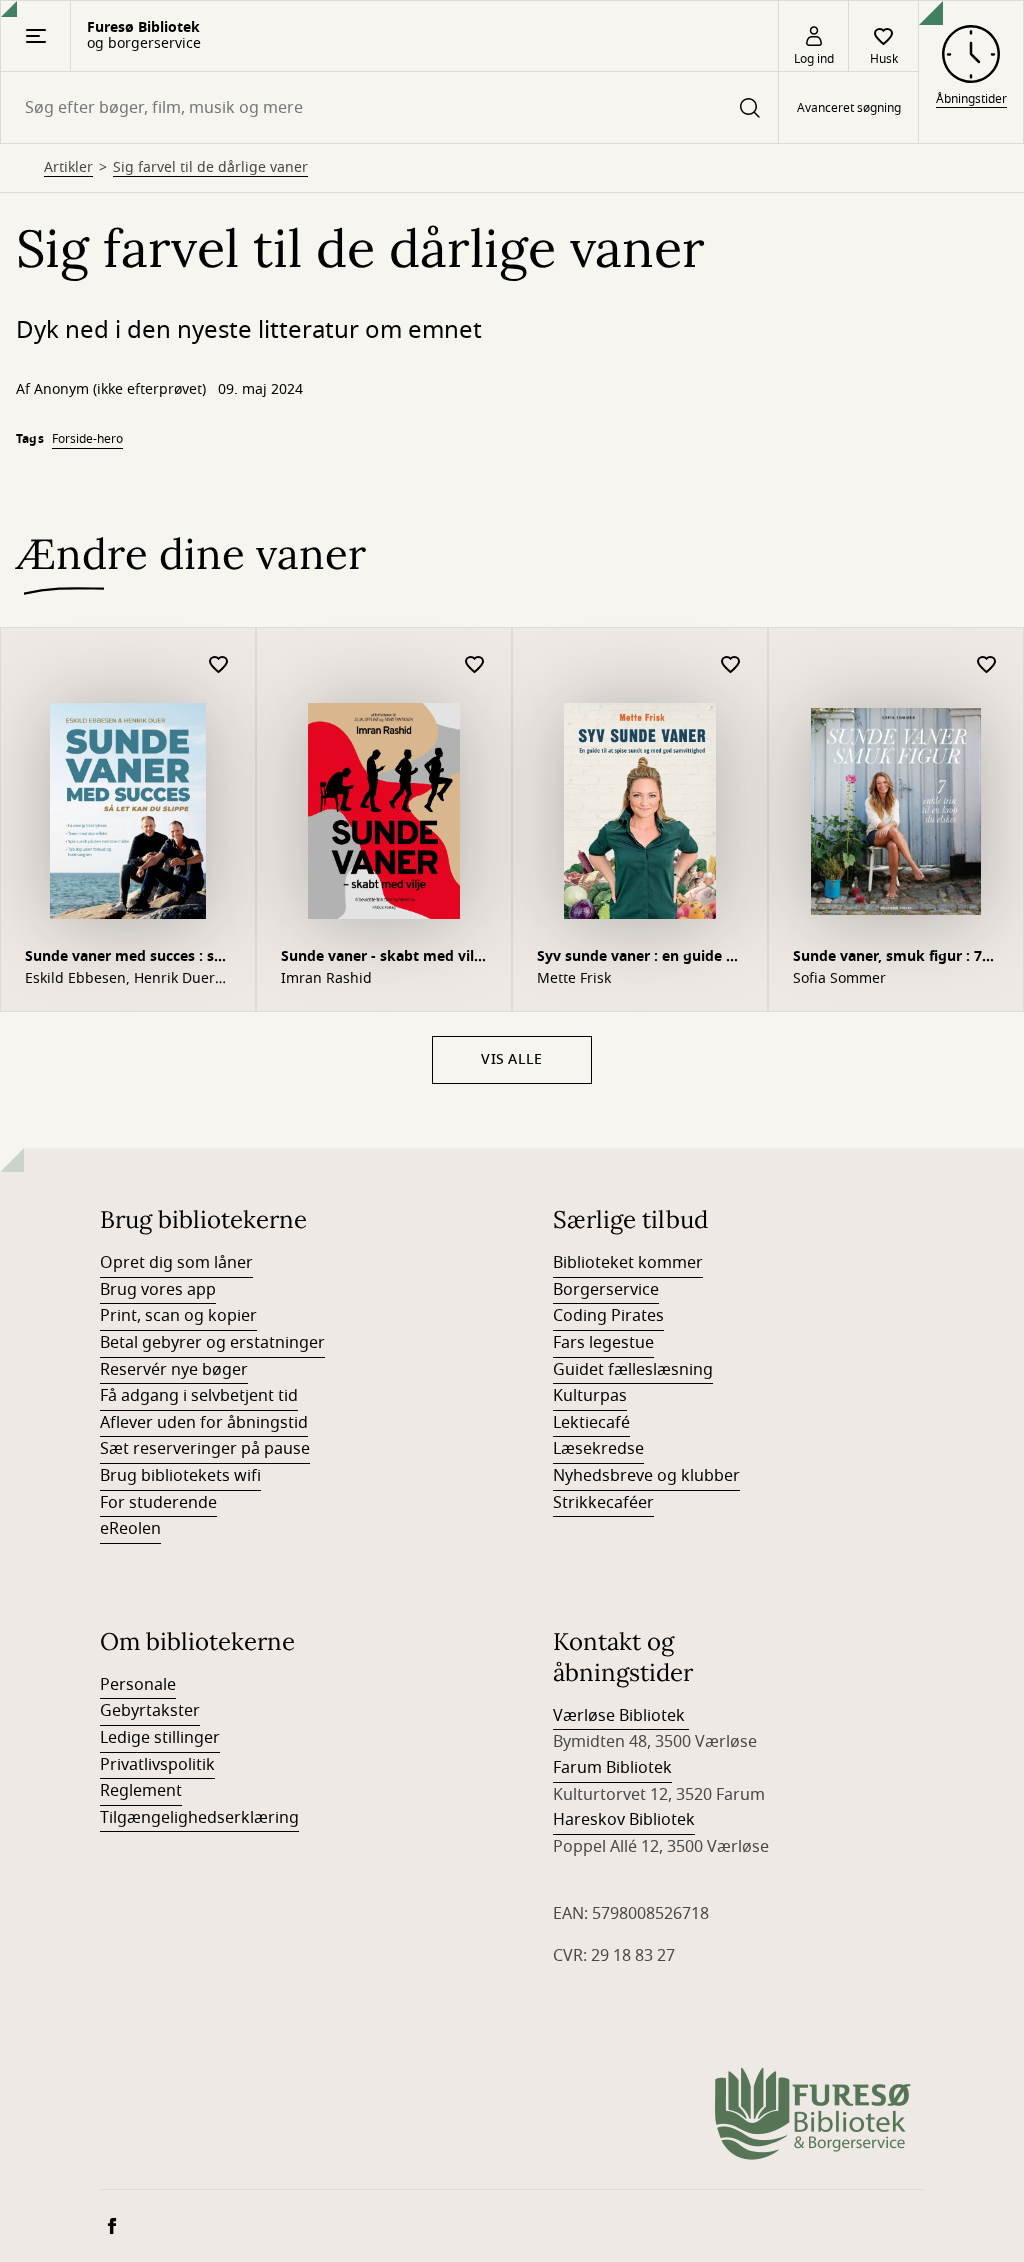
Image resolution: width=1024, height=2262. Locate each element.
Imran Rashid (326, 979)
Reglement (141, 1791)
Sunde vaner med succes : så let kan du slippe (123, 958)
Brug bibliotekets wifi (180, 1476)
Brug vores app (158, 1290)
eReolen (130, 1529)
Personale (138, 1685)
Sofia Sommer (839, 979)
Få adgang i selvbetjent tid (199, 1396)
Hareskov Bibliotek (624, 1820)
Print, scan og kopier (178, 1316)
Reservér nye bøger (174, 1370)
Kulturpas (590, 1396)
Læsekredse (598, 1449)
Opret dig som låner (176, 1263)
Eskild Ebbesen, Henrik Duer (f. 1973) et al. (120, 979)
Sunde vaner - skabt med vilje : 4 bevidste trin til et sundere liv (383, 958)
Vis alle (511, 1059)
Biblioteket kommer (628, 1263)
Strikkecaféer (603, 1503)
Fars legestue (603, 1343)
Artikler (68, 168)
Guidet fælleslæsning (633, 1370)
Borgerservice (606, 1290)
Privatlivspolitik (157, 1765)
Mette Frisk (574, 979)
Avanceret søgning (849, 108)
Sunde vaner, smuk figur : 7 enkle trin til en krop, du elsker (887, 958)
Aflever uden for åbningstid (204, 1423)
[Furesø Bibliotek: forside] (814, 2115)
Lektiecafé (591, 1423)
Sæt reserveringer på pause (205, 1449)
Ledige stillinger (160, 1738)
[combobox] (389, 107)
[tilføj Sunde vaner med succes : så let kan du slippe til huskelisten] (219, 665)
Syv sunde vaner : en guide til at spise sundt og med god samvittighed (638, 958)
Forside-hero (87, 439)
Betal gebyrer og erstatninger (212, 1343)
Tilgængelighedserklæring (199, 1818)
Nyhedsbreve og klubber (646, 1476)
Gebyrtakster (150, 1711)
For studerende (158, 1503)
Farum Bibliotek (612, 1768)
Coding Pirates (608, 1316)
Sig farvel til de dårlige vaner (210, 168)
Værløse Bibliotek (621, 1716)
